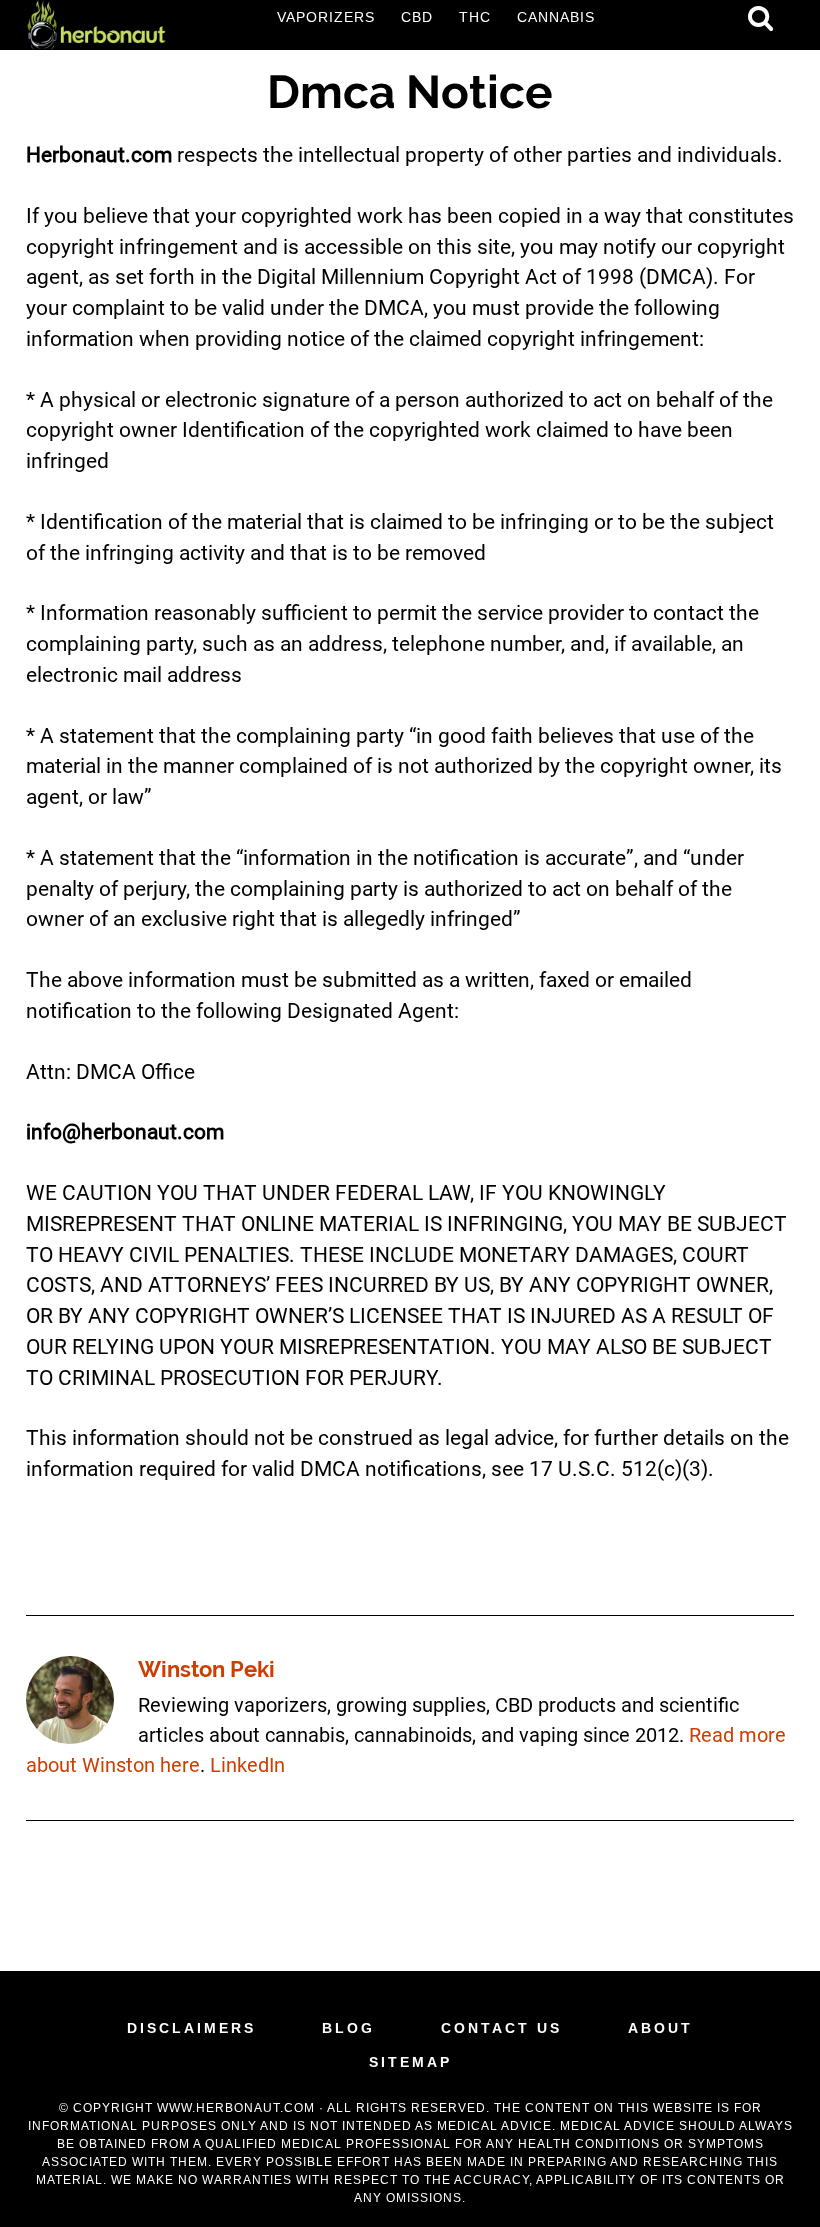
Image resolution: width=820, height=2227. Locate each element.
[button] (760, 18)
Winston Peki (206, 1669)
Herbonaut (96, 25)
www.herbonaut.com (236, 2108)
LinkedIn (247, 1765)
